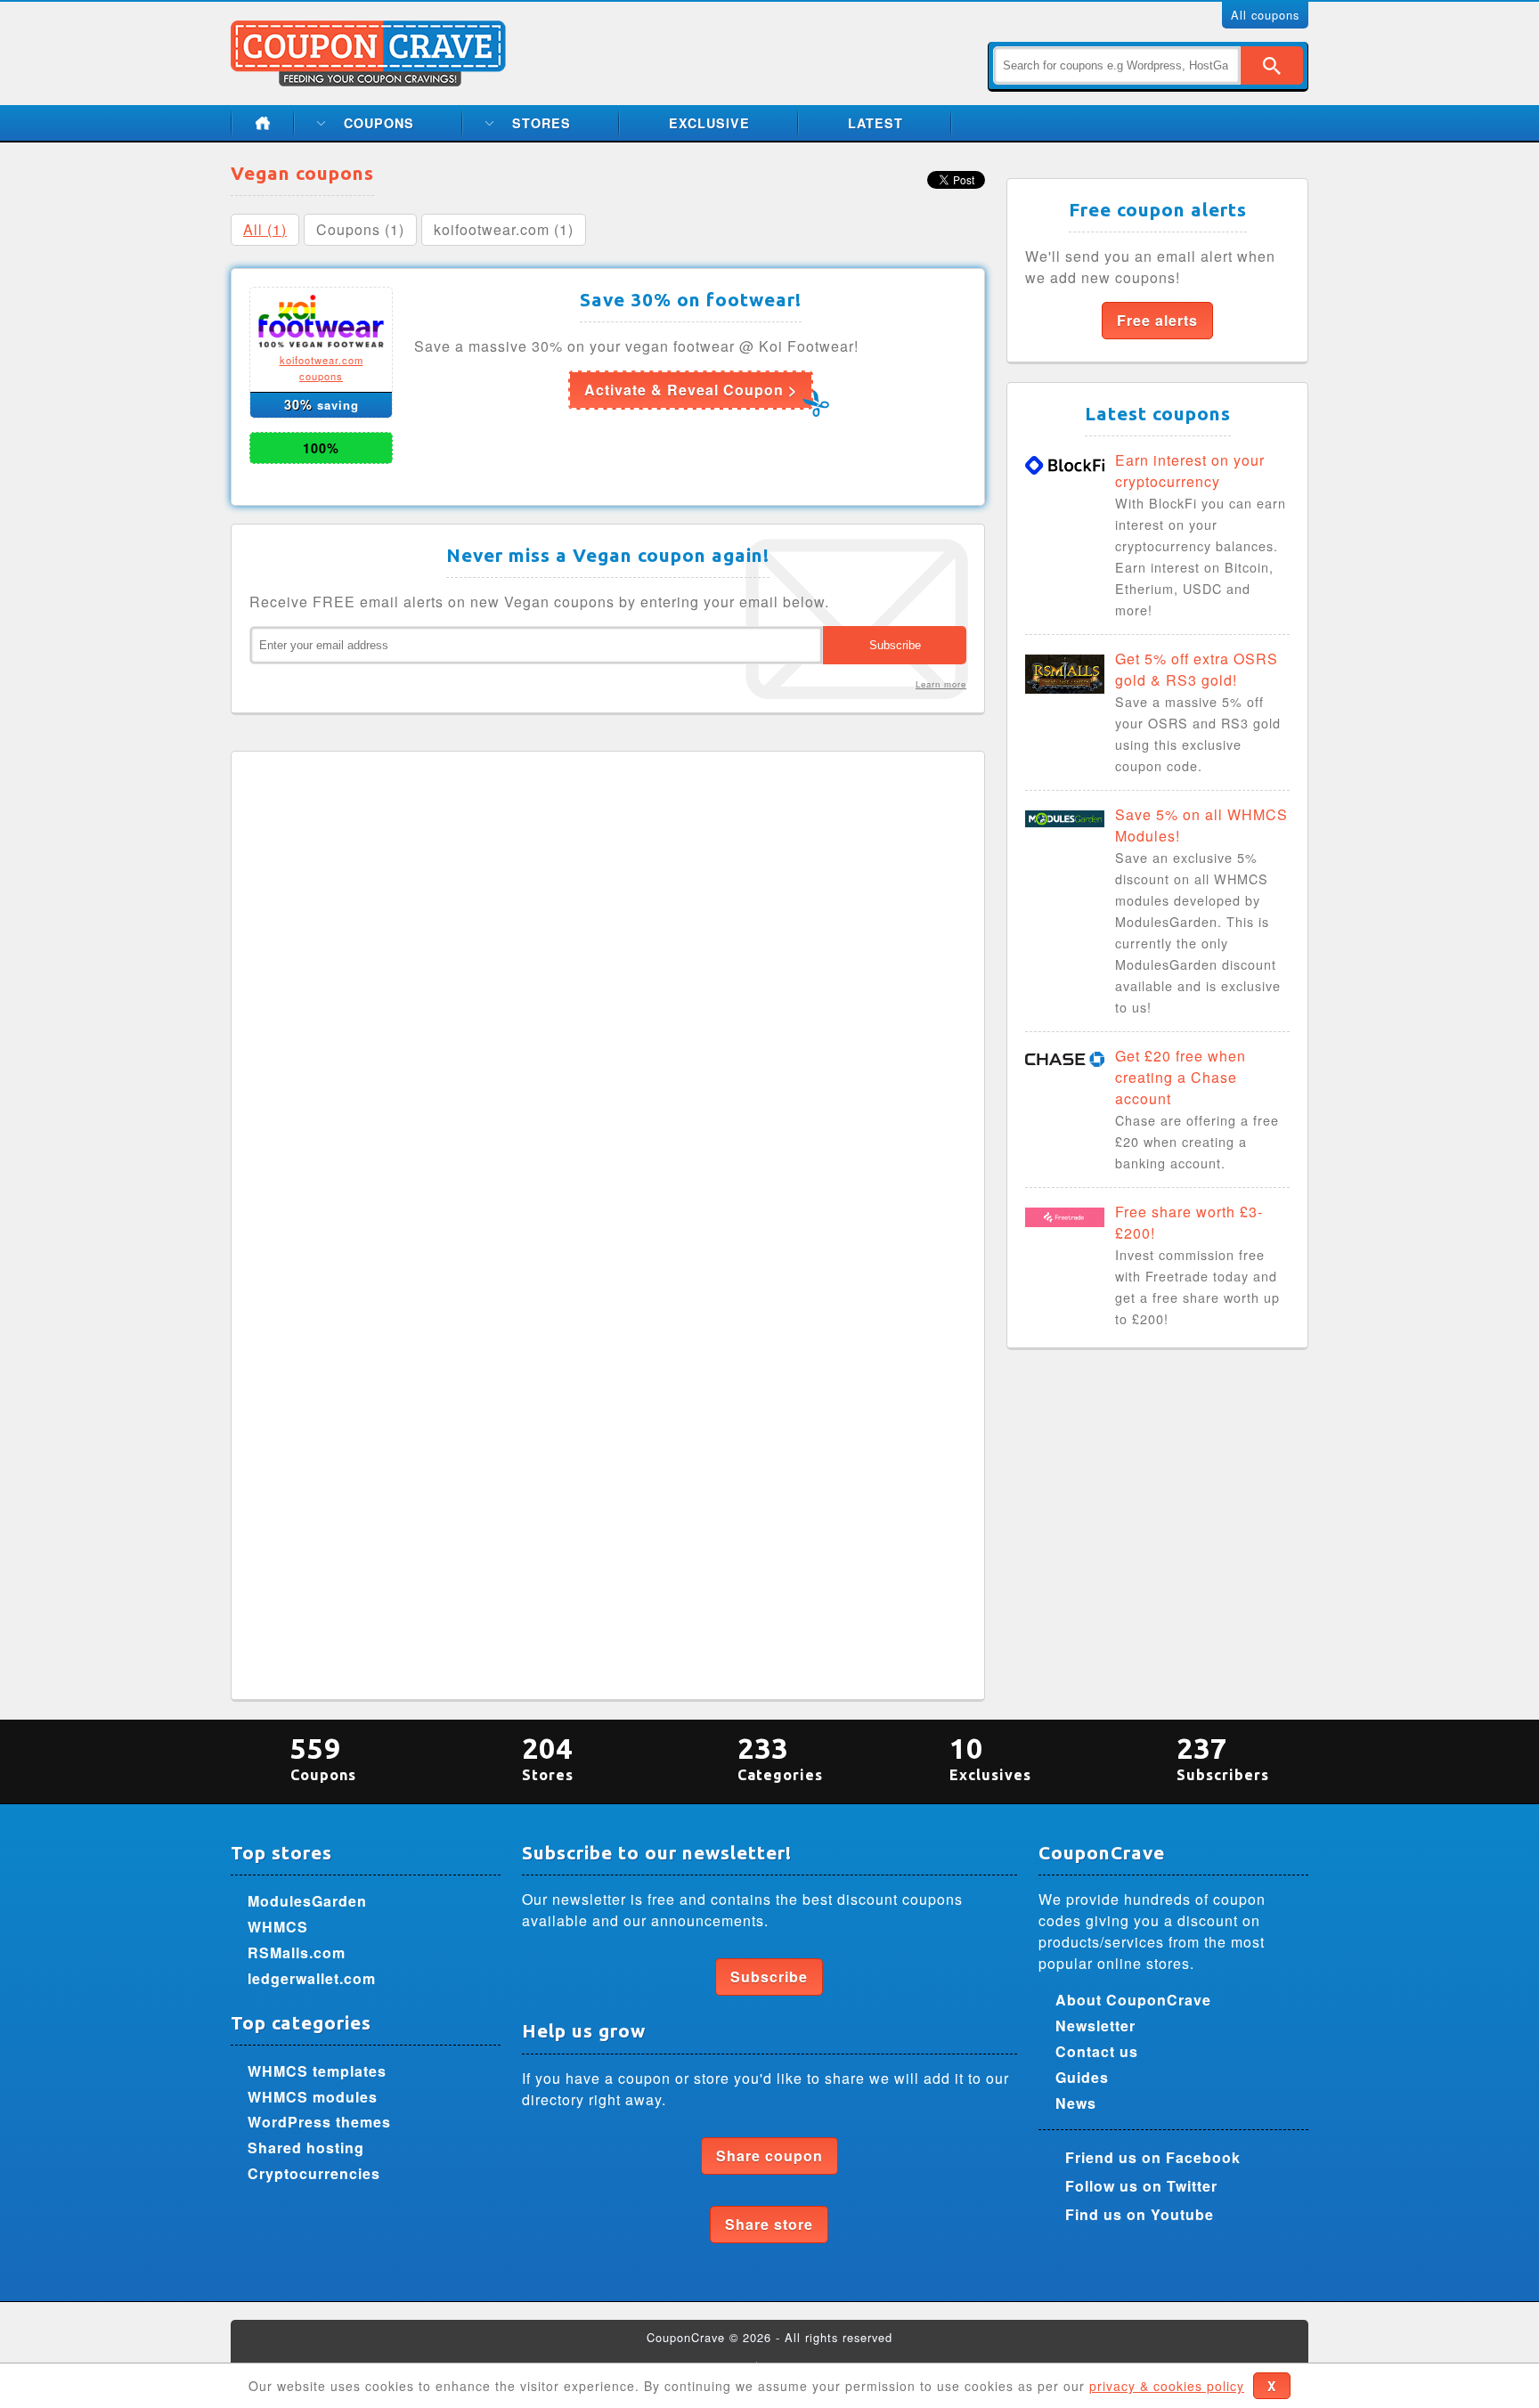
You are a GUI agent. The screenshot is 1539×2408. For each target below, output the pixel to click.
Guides (1082, 2077)
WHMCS (278, 1927)
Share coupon (769, 2156)
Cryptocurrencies (314, 2173)
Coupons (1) (360, 229)
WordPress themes (319, 2122)
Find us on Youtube (1140, 2214)
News (1076, 2103)
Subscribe (769, 1977)
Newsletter (1095, 2026)
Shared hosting (306, 2148)
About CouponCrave (1133, 2000)
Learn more (941, 684)
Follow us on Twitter (1141, 2186)
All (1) (265, 229)
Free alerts (1157, 320)
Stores (541, 123)
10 (990, 1757)
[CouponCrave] (370, 31)
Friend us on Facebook (1153, 2157)
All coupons (1265, 15)
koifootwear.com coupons (322, 368)
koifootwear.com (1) (504, 229)
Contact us (1097, 2051)
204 (548, 1757)
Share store (769, 2224)
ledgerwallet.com (312, 1978)
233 (780, 1757)
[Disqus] (608, 992)
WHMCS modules (313, 2097)
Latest (875, 123)
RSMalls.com (297, 1952)
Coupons (379, 123)
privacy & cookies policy (1167, 2386)
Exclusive (709, 123)
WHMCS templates (317, 2071)
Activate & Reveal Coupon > (691, 390)
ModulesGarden (307, 1901)
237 (1223, 1757)
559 (323, 1757)
